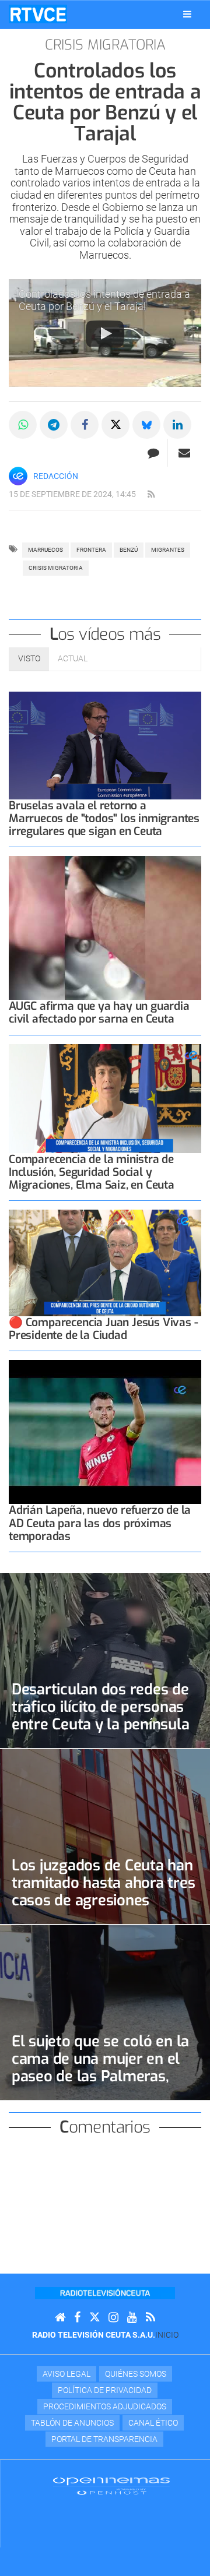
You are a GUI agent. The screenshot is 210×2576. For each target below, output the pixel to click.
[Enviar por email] (184, 453)
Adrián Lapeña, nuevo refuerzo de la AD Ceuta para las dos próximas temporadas (100, 1523)
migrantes (168, 550)
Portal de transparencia (104, 2439)
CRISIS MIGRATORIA (56, 568)
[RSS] (150, 2318)
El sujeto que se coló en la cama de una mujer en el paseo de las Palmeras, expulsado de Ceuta (100, 2067)
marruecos (45, 550)
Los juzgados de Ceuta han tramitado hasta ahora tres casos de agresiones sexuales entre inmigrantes (104, 1891)
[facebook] (77, 2318)
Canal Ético (153, 2423)
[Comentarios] (153, 453)
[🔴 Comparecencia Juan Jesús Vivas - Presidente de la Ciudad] (105, 1263)
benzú (129, 550)
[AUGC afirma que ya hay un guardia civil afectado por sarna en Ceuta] (105, 928)
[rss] (151, 495)
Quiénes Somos (136, 2374)
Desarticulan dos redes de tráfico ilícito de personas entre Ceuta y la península (100, 1707)
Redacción (56, 476)
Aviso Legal (66, 2374)
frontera (91, 550)
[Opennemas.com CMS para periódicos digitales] (111, 2486)
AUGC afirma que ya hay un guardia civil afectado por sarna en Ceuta (99, 1012)
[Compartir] (23, 425)
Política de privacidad (105, 2390)
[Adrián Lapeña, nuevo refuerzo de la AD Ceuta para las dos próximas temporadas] (105, 1432)
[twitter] (94, 2318)
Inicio (167, 2335)
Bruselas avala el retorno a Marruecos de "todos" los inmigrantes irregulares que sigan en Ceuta (104, 818)
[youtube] (132, 2318)
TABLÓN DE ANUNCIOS (72, 2423)
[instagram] (113, 2318)
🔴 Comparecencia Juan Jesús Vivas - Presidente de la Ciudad (103, 1329)
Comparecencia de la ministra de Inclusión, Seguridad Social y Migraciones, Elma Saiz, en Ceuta (92, 1172)
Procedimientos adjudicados (105, 2406)
